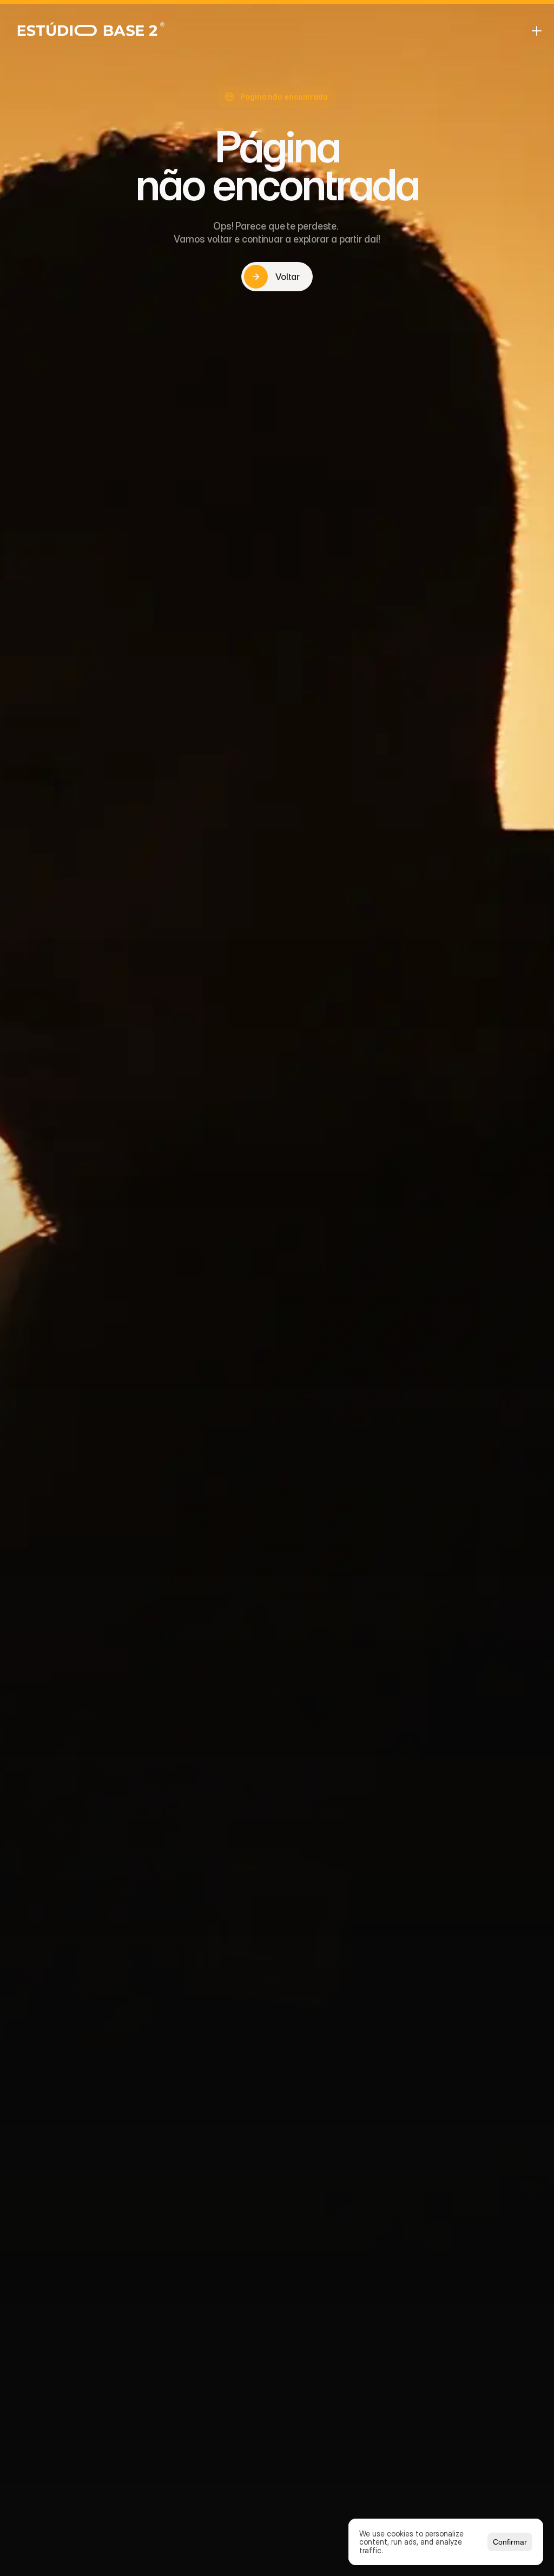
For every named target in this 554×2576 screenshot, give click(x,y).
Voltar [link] (287, 277)
